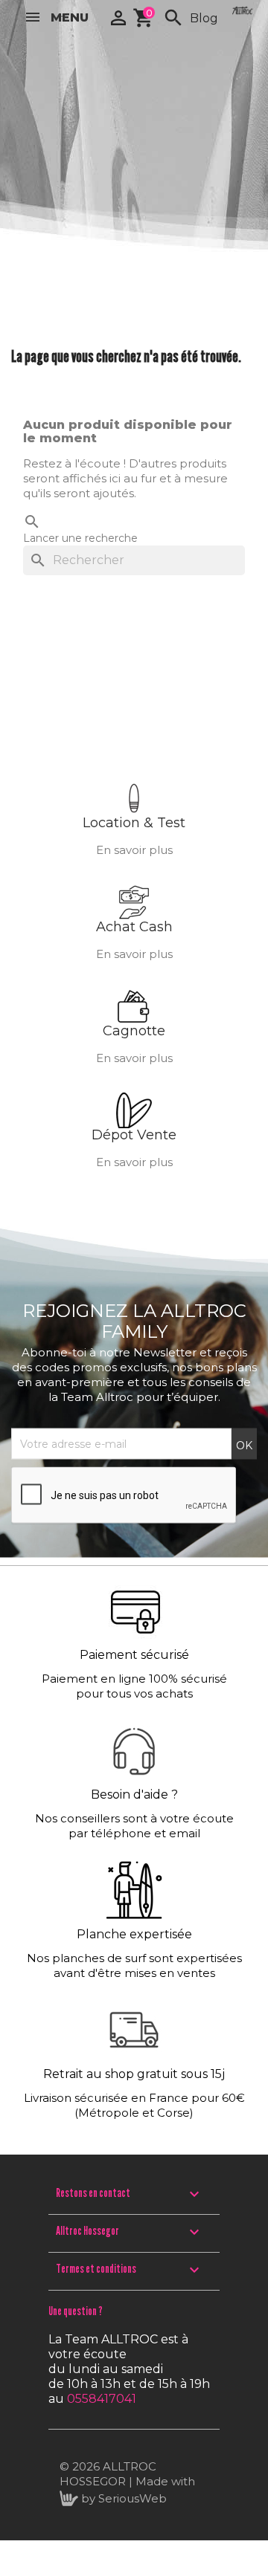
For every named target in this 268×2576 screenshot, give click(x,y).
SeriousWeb (133, 2498)
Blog (204, 18)
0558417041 (102, 2399)
